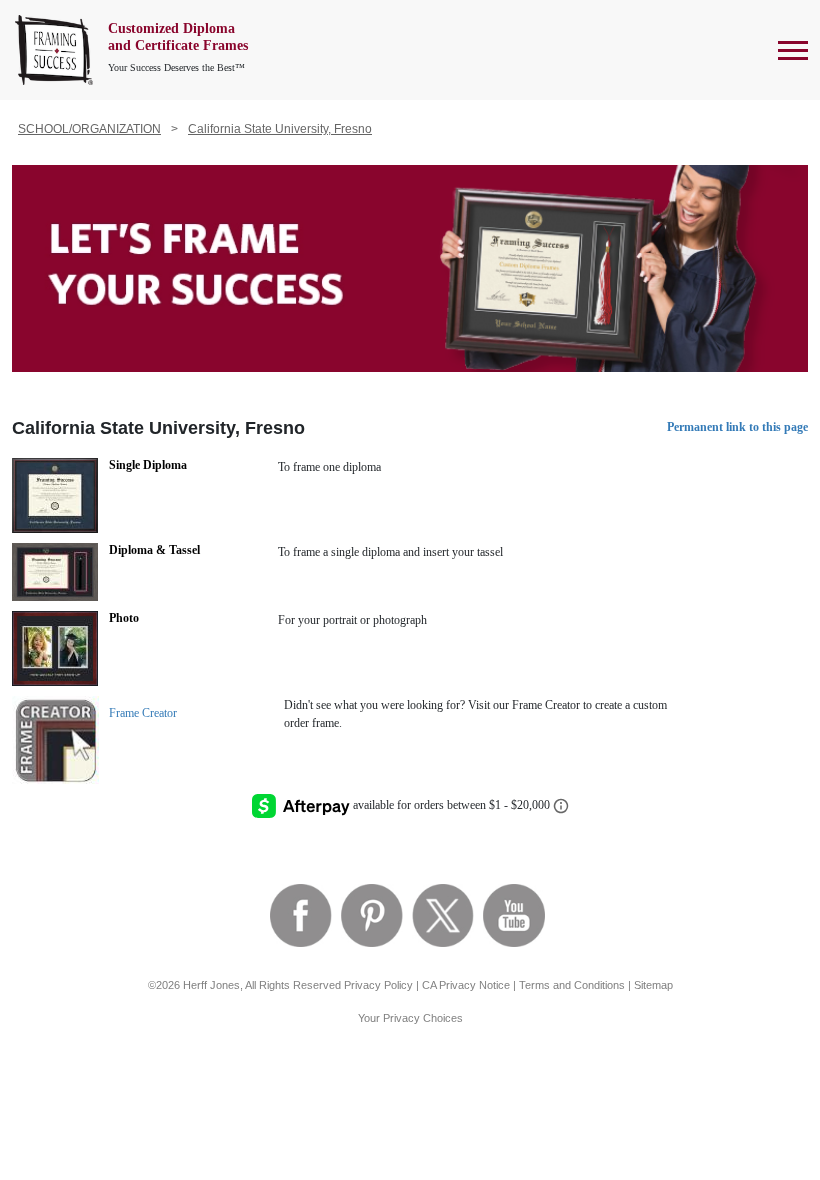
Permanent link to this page (737, 427)
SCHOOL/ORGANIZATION (89, 129)
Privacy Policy (378, 985)
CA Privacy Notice (466, 985)
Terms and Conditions (572, 985)
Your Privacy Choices (410, 1018)
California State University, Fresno (280, 129)
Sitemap (653, 985)
